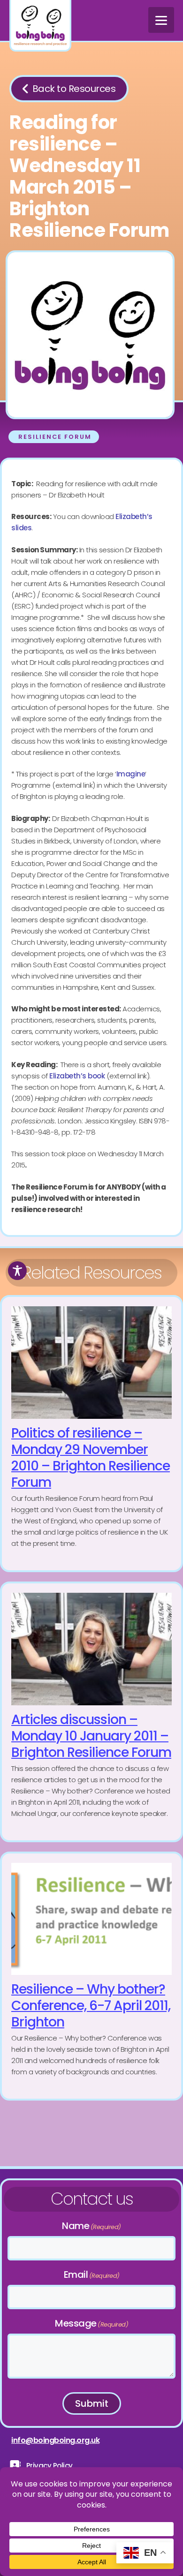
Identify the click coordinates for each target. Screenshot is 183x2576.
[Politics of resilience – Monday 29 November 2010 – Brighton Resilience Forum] (91, 1434)
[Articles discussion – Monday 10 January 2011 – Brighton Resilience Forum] (91, 1712)
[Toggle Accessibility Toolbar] (17, 1271)
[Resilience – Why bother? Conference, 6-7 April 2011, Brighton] (91, 1976)
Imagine (131, 774)
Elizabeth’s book (77, 1076)
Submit (92, 2403)
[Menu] (161, 20)
